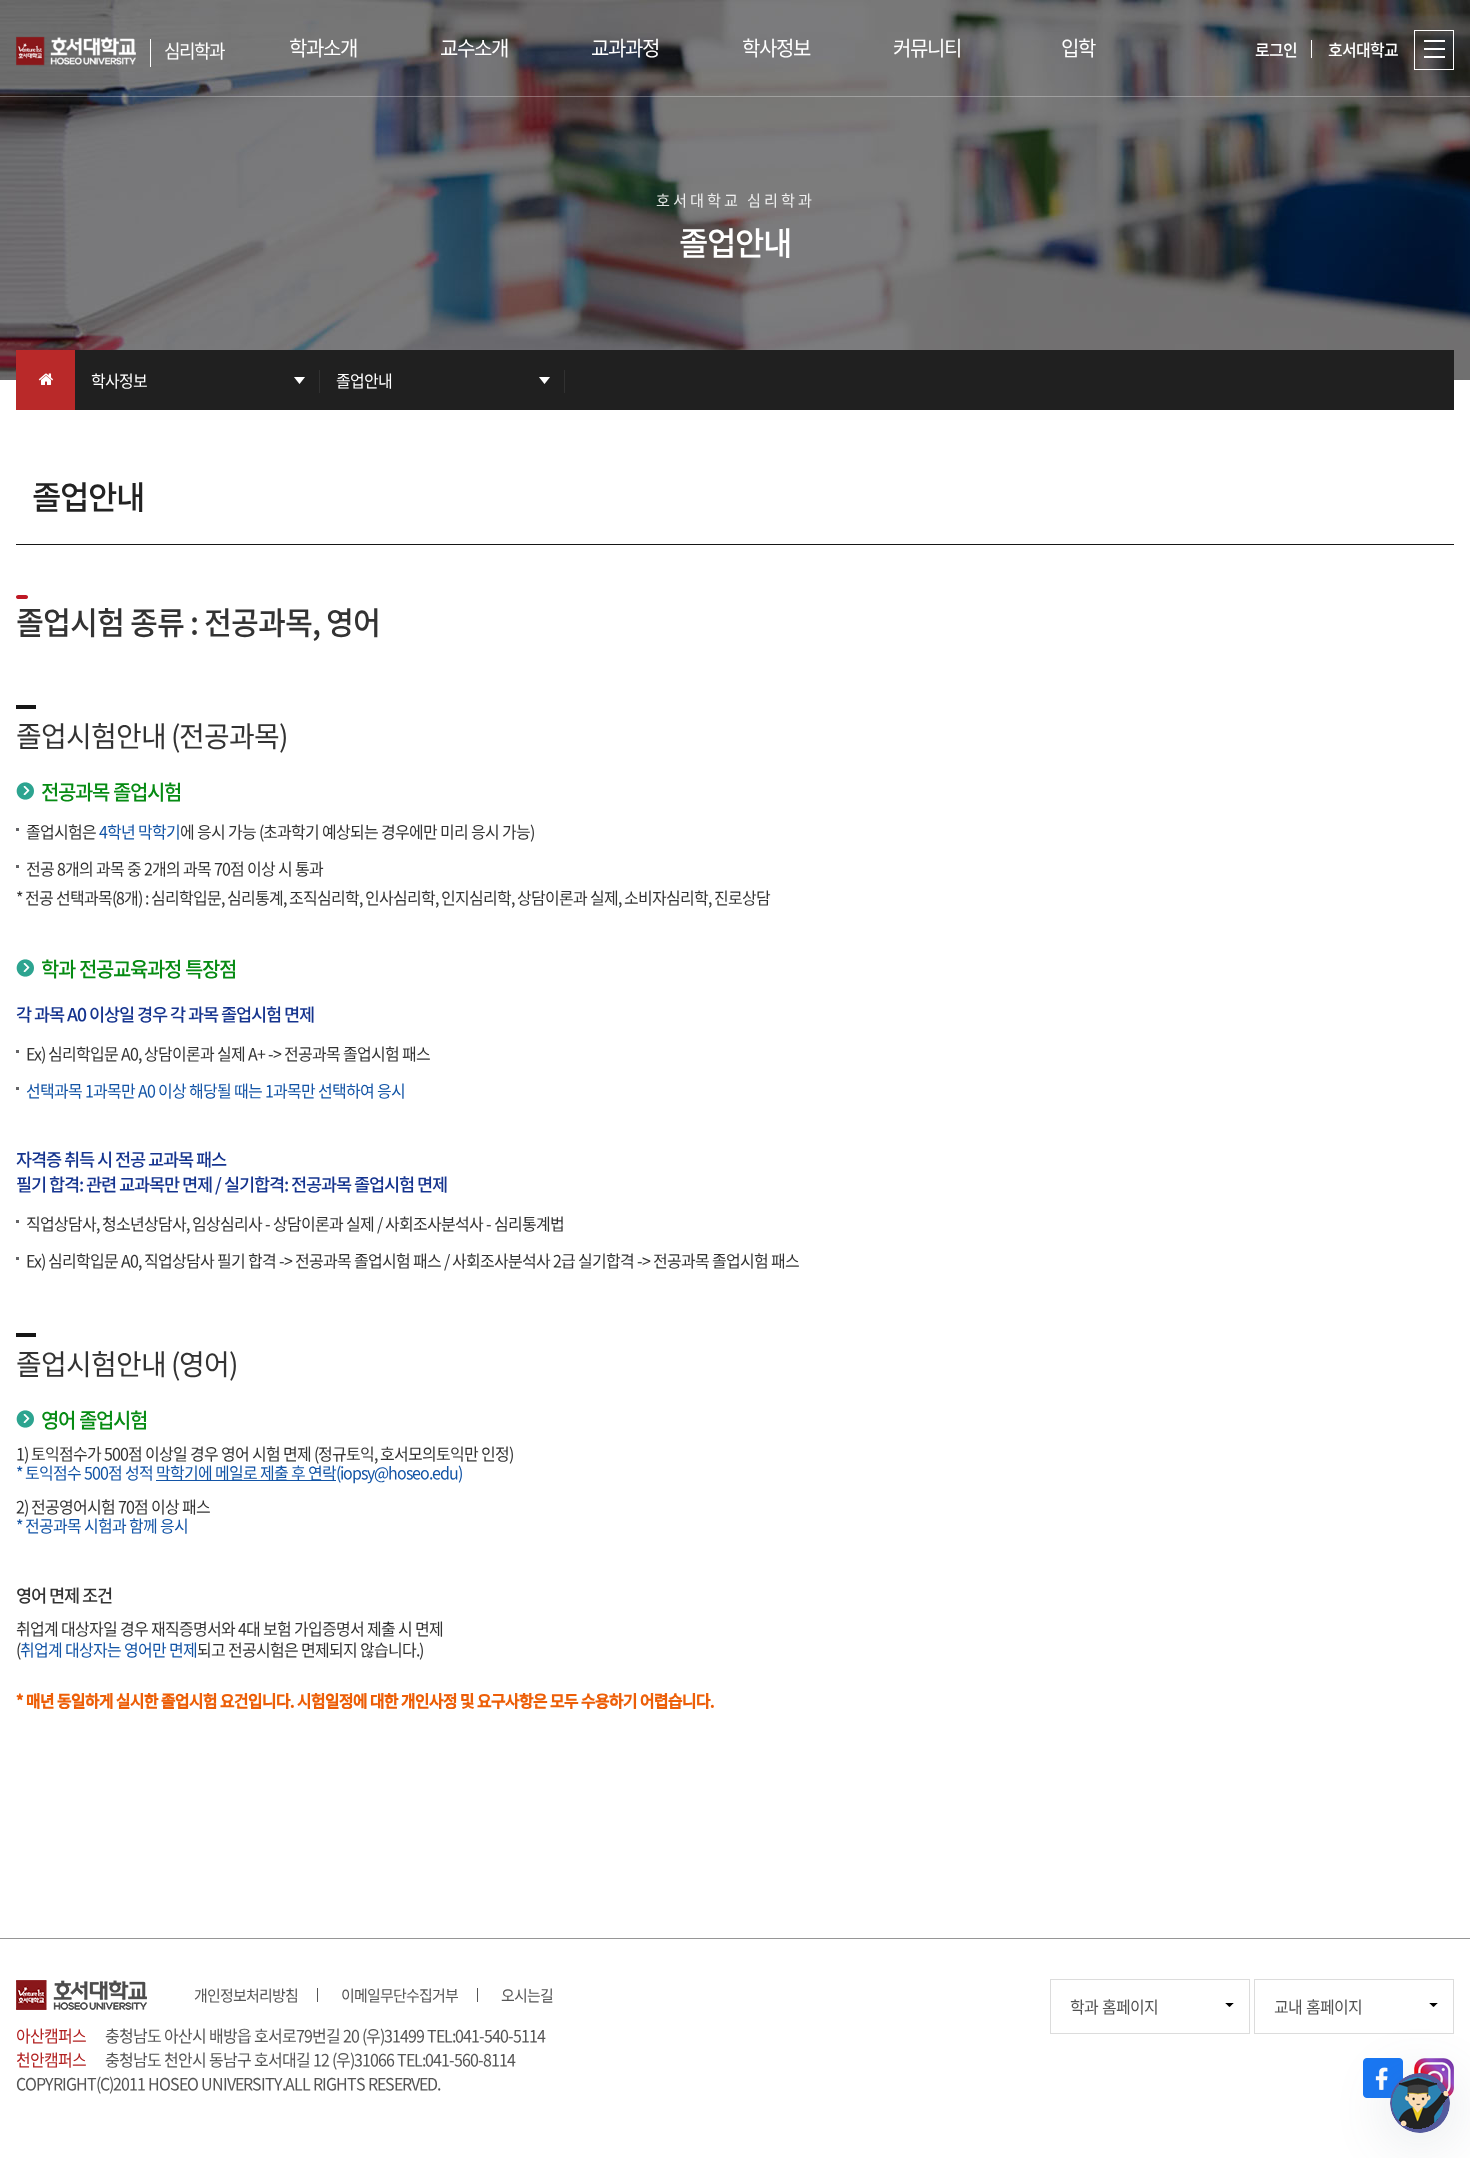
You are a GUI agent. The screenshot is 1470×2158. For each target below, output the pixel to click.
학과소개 (323, 47)
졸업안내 (364, 380)
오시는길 (527, 1995)
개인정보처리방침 (246, 1995)
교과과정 (625, 47)
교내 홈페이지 (1318, 2006)
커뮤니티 (927, 47)
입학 (1078, 47)
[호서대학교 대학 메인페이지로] (83, 51)
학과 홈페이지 (1114, 2006)
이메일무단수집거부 (399, 1995)
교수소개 (474, 47)
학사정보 (776, 47)
